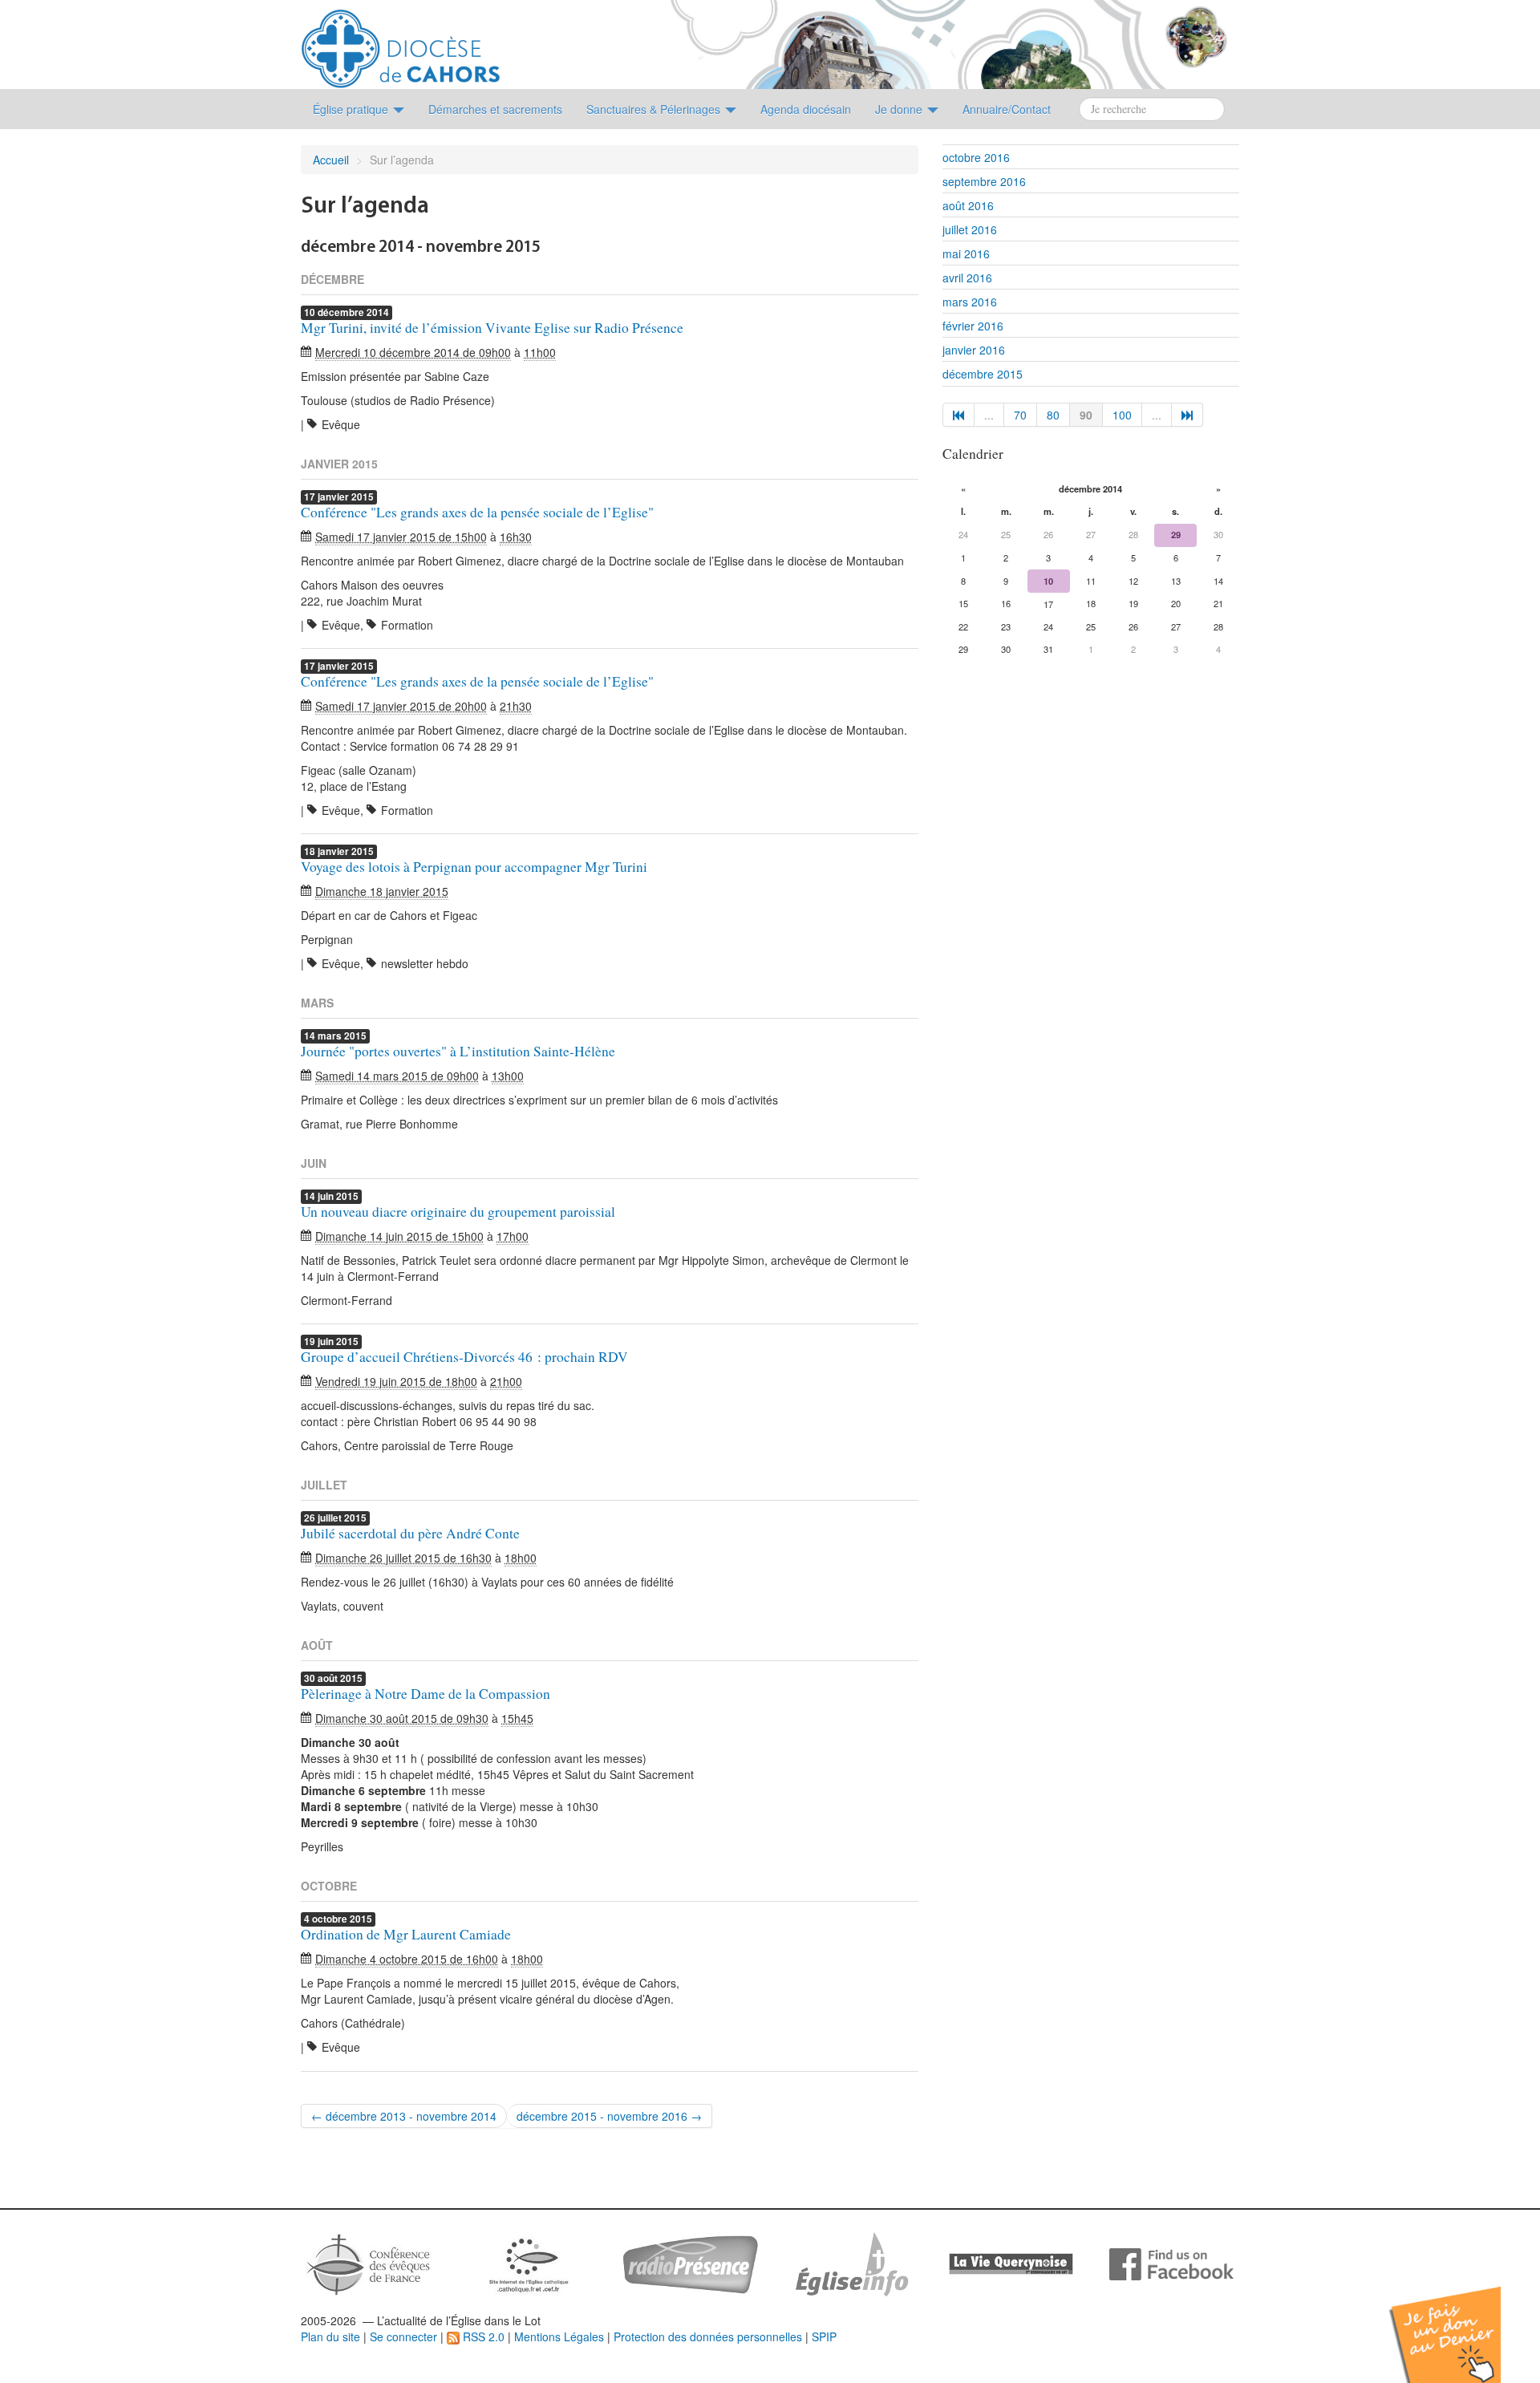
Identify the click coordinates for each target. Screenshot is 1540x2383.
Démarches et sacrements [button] (495, 109)
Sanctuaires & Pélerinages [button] (655, 109)
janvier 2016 (974, 350)
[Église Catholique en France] (369, 2263)
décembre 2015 (983, 374)
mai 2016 (966, 253)
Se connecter (403, 2336)
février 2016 (973, 326)
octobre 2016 (976, 157)
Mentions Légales (559, 2336)
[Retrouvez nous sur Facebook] (1171, 2263)
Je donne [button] (900, 109)
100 (1122, 415)
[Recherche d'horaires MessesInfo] (850, 2263)
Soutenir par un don (1460, 2322)
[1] (958, 415)
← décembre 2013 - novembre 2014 (404, 2116)
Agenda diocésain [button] (806, 109)
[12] (1187, 415)
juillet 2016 (970, 229)
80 (1053, 415)
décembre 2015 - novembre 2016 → (609, 2116)
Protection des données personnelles (708, 2336)
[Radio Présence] (690, 2263)
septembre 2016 (984, 181)
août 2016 (968, 205)
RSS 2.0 (482, 2336)
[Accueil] (401, 43)
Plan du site (330, 2336)
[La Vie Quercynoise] (1011, 2263)
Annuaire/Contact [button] (1007, 109)
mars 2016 (970, 302)
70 (1020, 415)
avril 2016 (967, 278)
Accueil (331, 160)
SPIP (824, 2336)
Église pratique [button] (352, 109)
